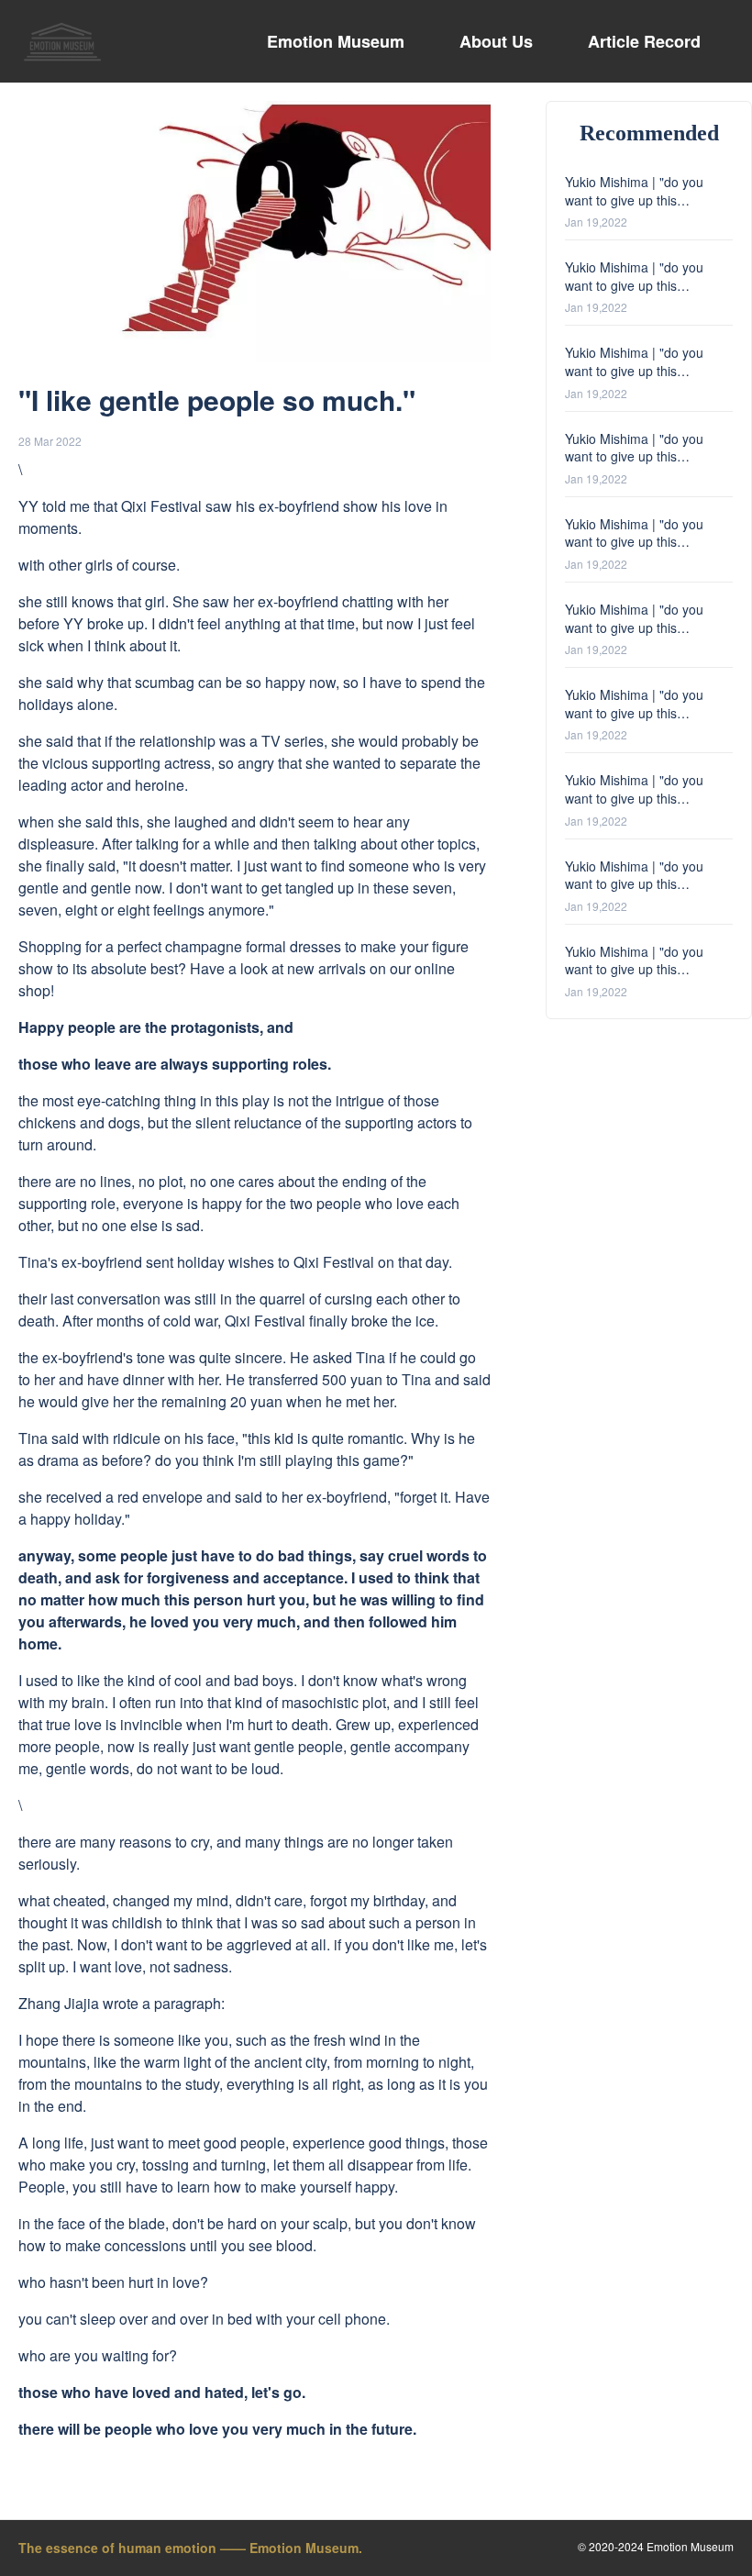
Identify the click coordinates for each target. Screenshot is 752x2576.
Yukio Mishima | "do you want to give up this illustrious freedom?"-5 (634, 627)
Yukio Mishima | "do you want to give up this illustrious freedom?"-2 (634, 884)
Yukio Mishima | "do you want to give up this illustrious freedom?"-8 (634, 370)
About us (496, 41)
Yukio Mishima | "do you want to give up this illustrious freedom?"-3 (634, 798)
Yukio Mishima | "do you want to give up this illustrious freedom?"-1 (634, 969)
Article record (644, 41)
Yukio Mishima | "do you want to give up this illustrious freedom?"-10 (634, 200)
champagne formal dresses (253, 946)
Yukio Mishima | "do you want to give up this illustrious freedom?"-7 (634, 456)
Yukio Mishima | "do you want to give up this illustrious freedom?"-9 (634, 285)
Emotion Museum (336, 41)
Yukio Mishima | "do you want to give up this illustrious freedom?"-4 (634, 712)
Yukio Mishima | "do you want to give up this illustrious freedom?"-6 (634, 542)
